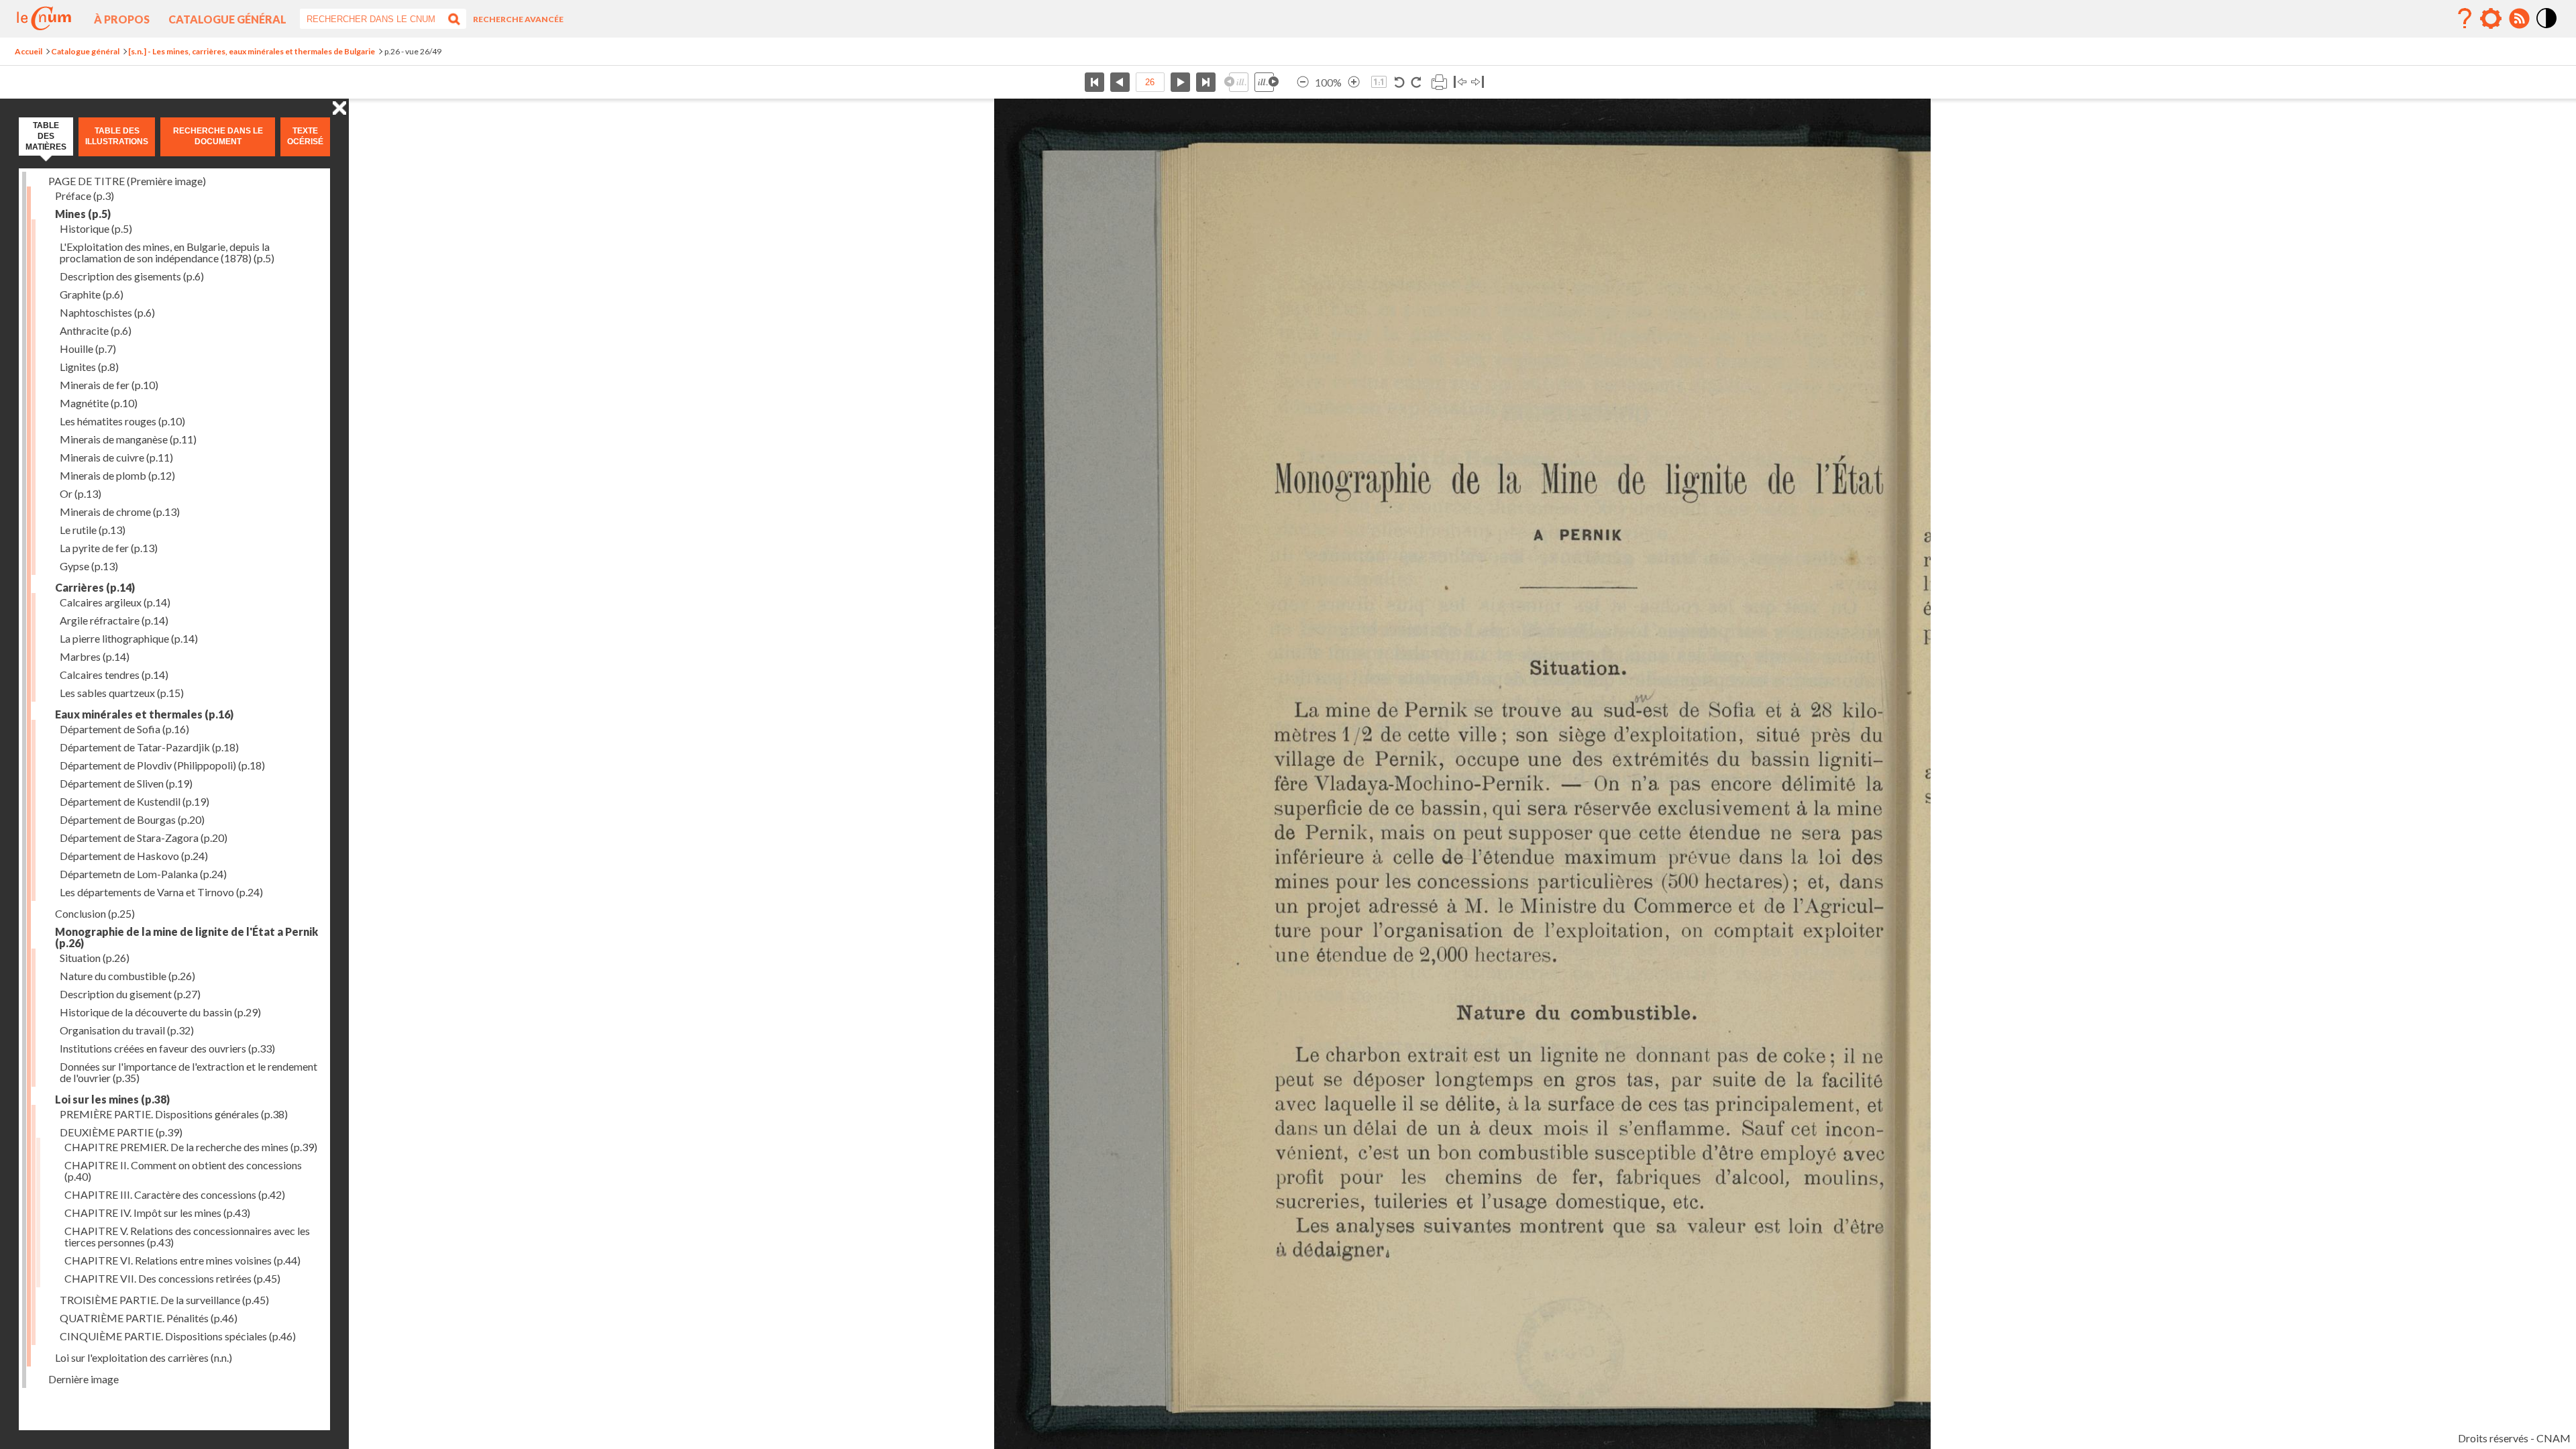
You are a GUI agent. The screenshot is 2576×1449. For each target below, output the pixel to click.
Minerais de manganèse (128, 439)
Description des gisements (132, 276)
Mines (83, 214)
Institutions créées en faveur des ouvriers (167, 1048)
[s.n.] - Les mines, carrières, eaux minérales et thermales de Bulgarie (252, 51)
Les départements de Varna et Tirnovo (161, 892)
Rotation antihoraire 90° (1400, 82)
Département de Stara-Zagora (144, 838)
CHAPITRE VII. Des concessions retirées (172, 1278)
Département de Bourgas (132, 819)
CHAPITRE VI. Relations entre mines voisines (182, 1260)
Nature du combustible (127, 976)
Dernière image (84, 1379)
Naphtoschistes (107, 312)
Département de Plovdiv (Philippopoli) (162, 765)
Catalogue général (227, 19)
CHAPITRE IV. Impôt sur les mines (157, 1213)
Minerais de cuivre (116, 457)
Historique (96, 228)
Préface (85, 196)
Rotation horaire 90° (1416, 82)
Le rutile (93, 530)
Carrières (95, 587)
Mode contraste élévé (2547, 29)
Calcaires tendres (114, 675)
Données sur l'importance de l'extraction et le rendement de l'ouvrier (189, 1072)
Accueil (29, 51)
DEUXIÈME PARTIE (121, 1132)
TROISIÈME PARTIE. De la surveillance (164, 1300)
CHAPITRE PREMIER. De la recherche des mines (191, 1147)
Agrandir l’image (1354, 82)
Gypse (89, 566)
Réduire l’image (1303, 82)
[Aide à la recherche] (2465, 19)
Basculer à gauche (1460, 82)
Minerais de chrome (120, 512)
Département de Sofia (124, 729)
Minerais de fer (109, 385)
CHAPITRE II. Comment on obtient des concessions (183, 1171)
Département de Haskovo (134, 856)
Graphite (92, 294)
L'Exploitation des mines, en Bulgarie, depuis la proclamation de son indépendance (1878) (167, 252)
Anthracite (96, 330)
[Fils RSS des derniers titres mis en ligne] (2519, 19)
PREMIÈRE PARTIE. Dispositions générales (174, 1114)
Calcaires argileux (115, 602)
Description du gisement (130, 994)
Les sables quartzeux (122, 693)
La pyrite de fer (109, 548)
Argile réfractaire (114, 620)
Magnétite (99, 403)
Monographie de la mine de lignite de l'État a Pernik (186, 937)
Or (80, 493)
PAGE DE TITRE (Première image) (127, 181)
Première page (1094, 82)
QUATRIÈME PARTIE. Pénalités (149, 1318)
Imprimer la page (1439, 82)
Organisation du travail (127, 1030)
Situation (95, 958)
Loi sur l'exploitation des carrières (144, 1357)
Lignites (89, 367)
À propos (122, 19)
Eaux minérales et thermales (144, 714)
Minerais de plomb (117, 475)
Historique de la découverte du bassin (160, 1012)
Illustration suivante (1267, 82)
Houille (88, 348)
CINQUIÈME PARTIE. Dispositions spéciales (178, 1336)
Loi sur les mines (112, 1099)
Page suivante (1180, 82)
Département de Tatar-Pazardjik (149, 747)
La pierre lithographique (129, 638)
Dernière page (1206, 82)
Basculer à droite (1478, 82)
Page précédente (1120, 82)
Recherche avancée (518, 19)
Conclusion (95, 913)
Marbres (95, 656)
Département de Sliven (126, 783)
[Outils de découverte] (2491, 19)
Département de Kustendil (135, 801)
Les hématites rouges (122, 421)
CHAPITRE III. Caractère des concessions (175, 1194)
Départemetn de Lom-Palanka (143, 874)
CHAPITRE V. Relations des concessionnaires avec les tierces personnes (187, 1236)
